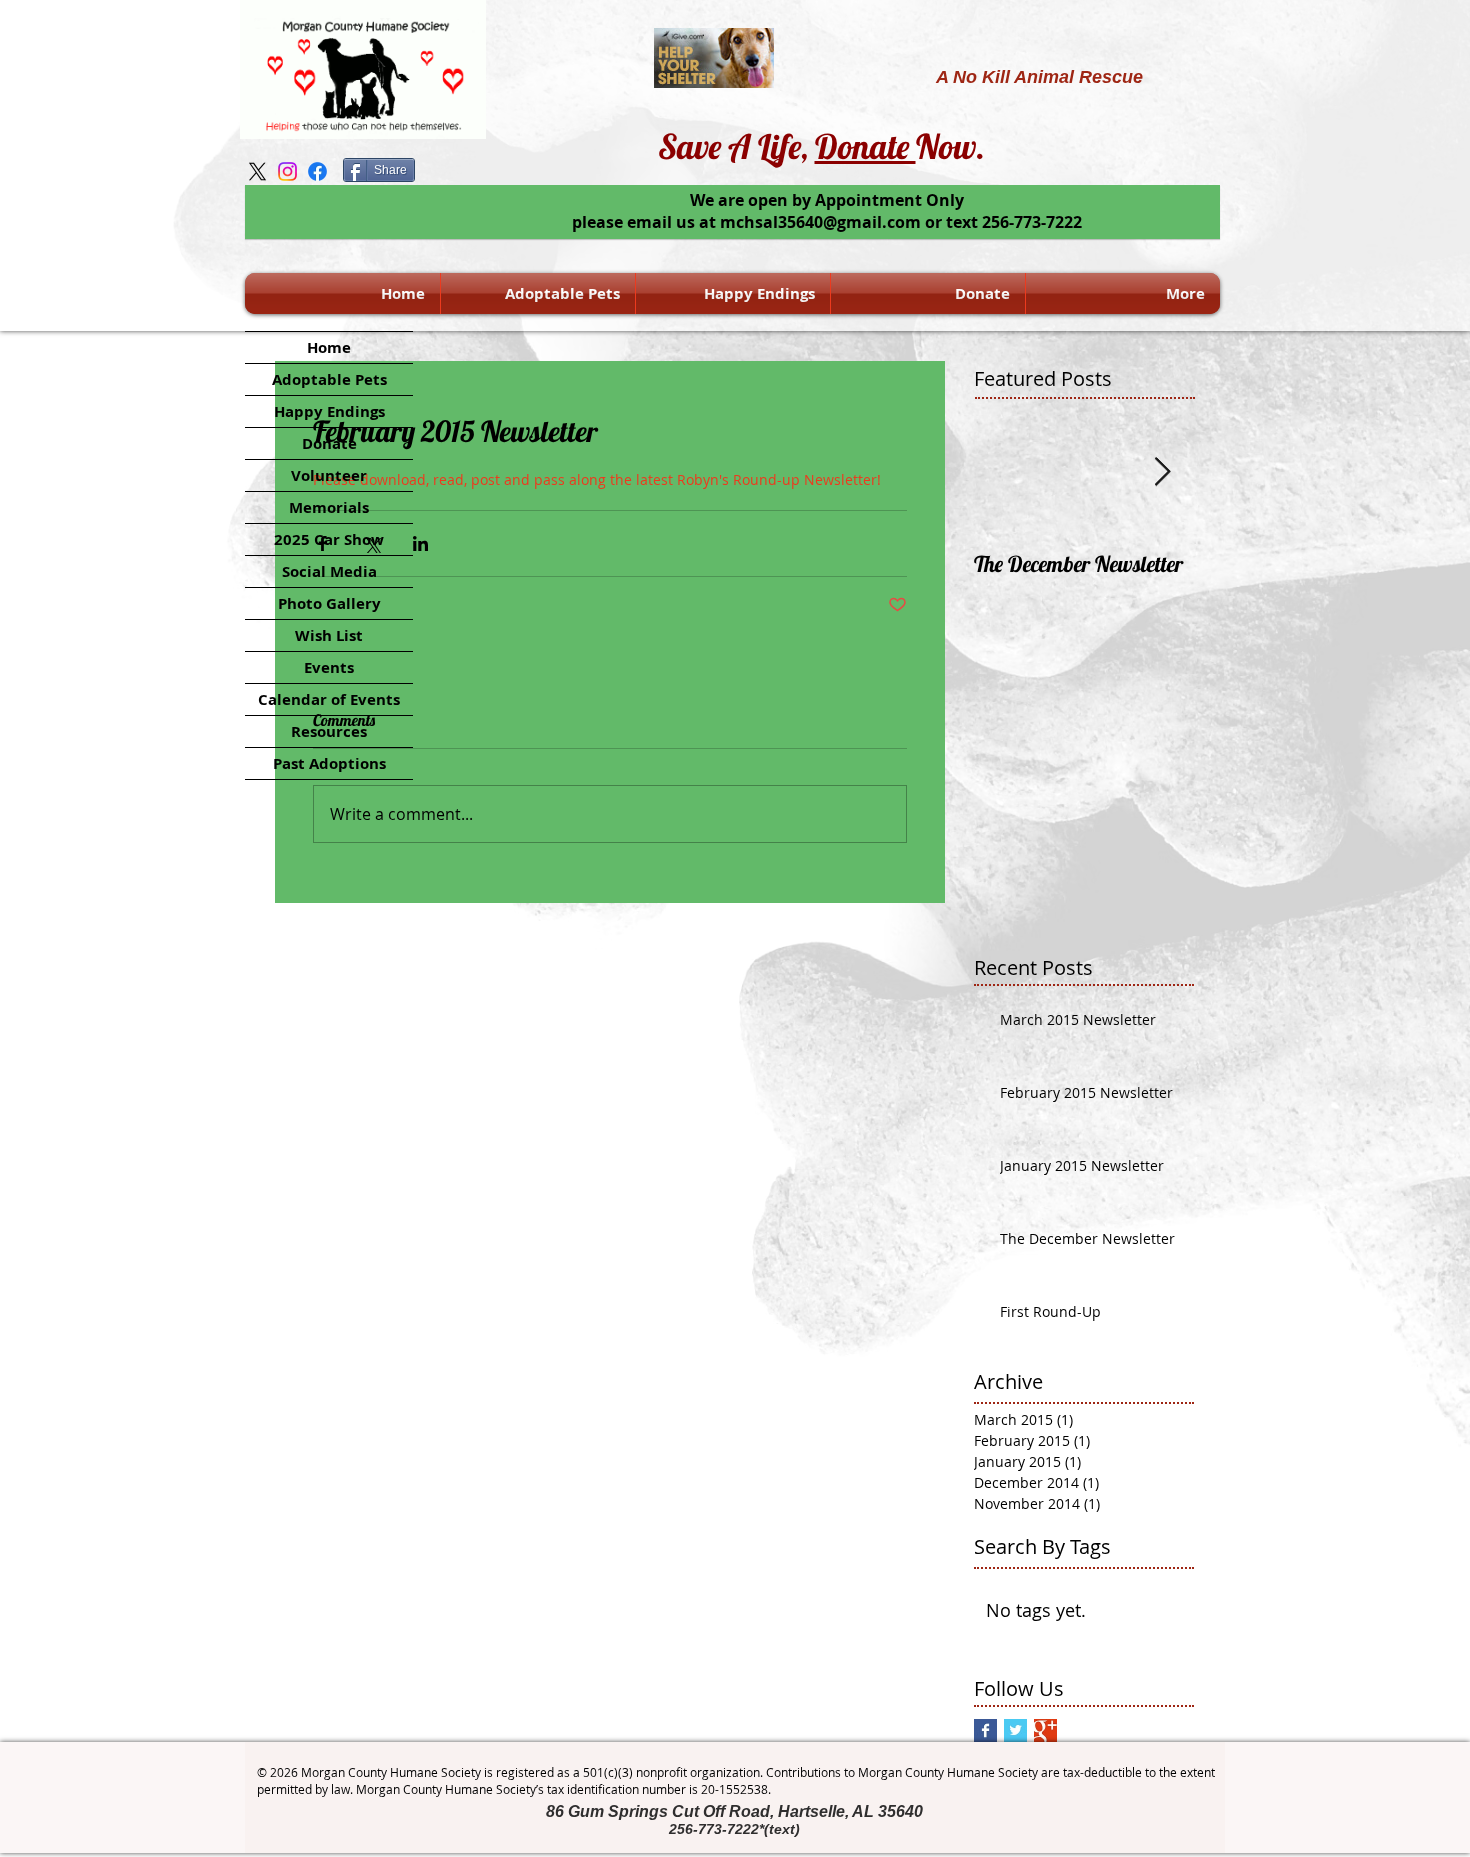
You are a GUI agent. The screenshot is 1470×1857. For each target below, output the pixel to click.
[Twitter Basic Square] (1015, 1730)
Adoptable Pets (329, 379)
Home (329, 347)
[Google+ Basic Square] (1045, 1730)
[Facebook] (317, 171)
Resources (329, 731)
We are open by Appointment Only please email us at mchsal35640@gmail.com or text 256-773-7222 (827, 211)
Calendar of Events (329, 699)
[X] (257, 171)
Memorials (329, 507)
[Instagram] (287, 171)
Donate (865, 146)
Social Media (329, 571)
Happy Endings (329, 411)
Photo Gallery (329, 603)
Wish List (329, 635)
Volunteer (329, 475)
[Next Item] (1162, 472)
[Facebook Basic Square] (985, 1730)
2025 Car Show (329, 539)
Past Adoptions (329, 763)
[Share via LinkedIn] (420, 543)
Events (329, 667)
